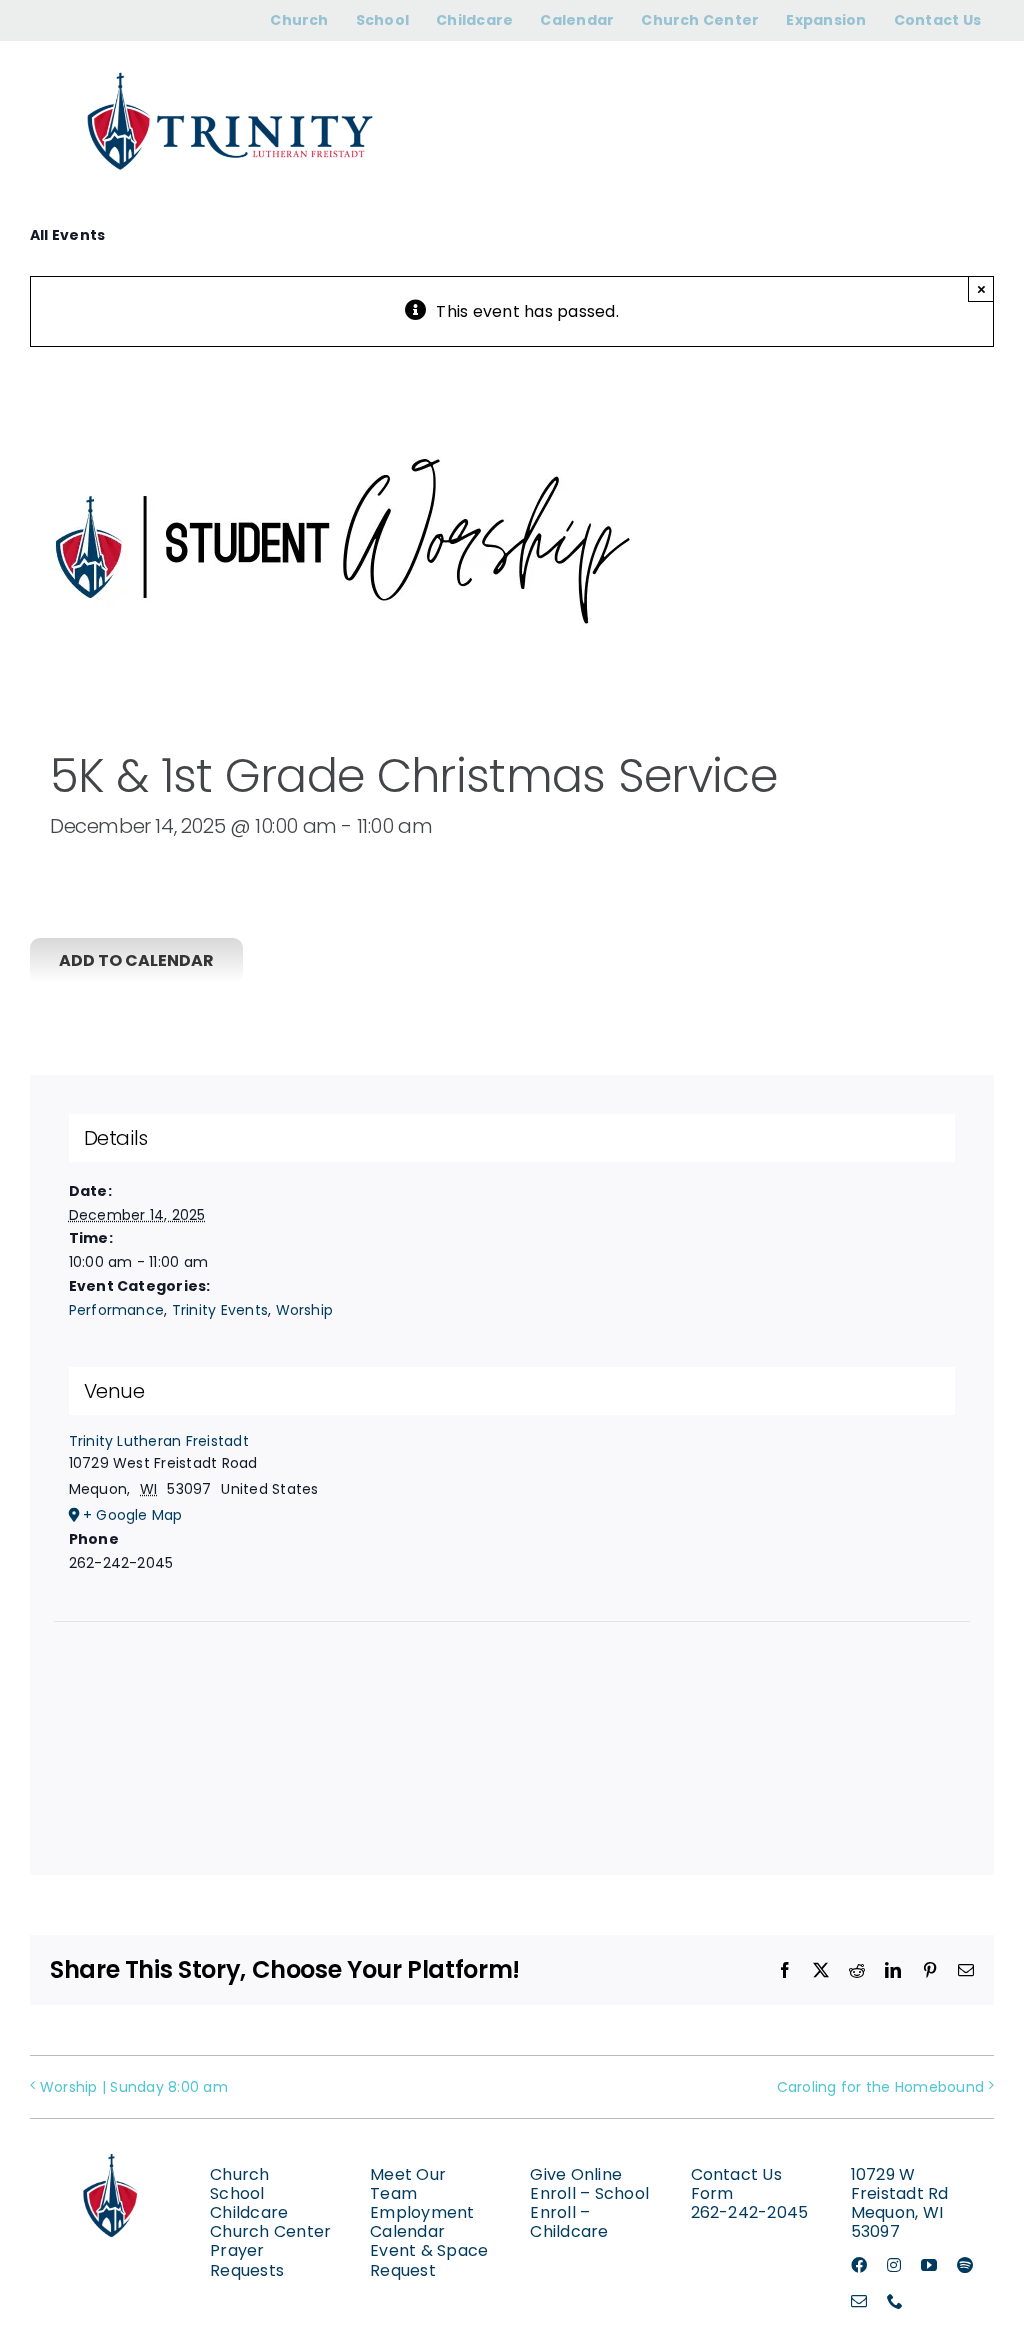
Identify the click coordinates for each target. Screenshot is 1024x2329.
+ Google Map (133, 1515)
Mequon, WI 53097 (897, 2222)
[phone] (895, 2301)
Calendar (407, 2231)
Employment (422, 2212)
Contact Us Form (736, 2184)
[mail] (859, 2301)
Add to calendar (136, 960)
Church (239, 2174)
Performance (117, 1310)
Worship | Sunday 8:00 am (134, 2087)
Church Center (270, 2231)
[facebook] (859, 2265)
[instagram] (894, 2265)
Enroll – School (589, 2193)
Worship (305, 1310)
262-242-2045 (750, 2212)
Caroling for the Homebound (880, 2087)
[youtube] (929, 2265)
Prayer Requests (247, 2260)
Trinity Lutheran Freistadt (159, 1441)
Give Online (576, 2174)
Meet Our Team (408, 2184)
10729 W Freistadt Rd (900, 2184)
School (237, 2193)
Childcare (249, 2212)
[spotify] (965, 2265)
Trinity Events (220, 1310)
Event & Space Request (429, 2260)
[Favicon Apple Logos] (111, 2141)
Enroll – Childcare (569, 2222)
